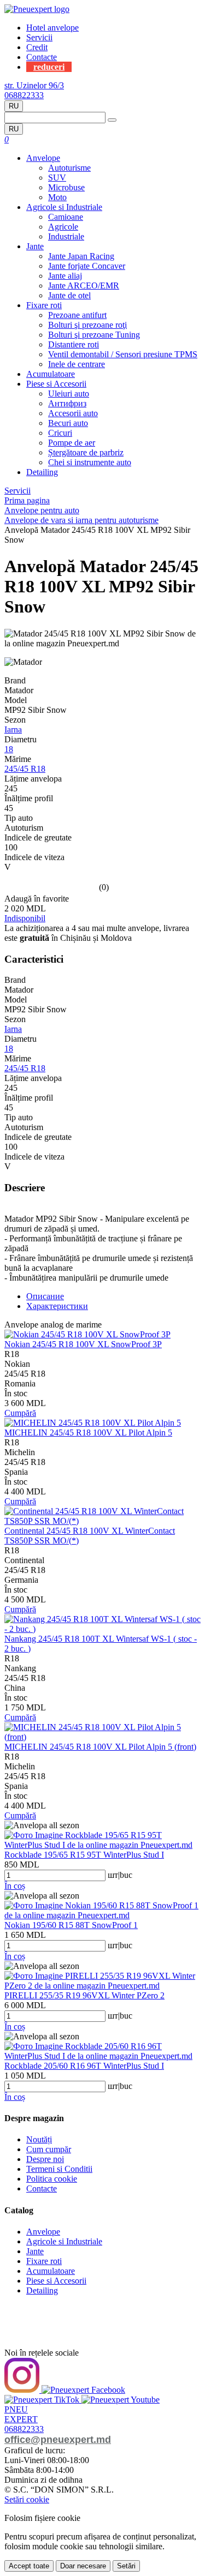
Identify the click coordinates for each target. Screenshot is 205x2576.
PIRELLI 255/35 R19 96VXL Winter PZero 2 (84, 1995)
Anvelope (43, 158)
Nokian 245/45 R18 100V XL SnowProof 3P (83, 1344)
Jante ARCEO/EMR (84, 286)
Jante (35, 246)
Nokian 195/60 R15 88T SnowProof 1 (71, 1925)
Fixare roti (44, 305)
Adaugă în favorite (37, 899)
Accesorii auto (73, 413)
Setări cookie (27, 2499)
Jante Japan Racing (81, 256)
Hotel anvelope (52, 28)
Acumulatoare (51, 374)
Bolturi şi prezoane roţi (87, 325)
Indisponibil (25, 918)
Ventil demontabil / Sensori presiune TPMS (123, 354)
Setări (126, 2566)
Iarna (13, 729)
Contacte (42, 57)
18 (9, 749)
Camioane (66, 217)
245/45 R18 (25, 769)
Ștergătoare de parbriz (86, 452)
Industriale (66, 236)
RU (14, 106)
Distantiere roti (74, 344)
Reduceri (49, 67)
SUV (57, 178)
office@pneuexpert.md (58, 2440)
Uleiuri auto (69, 394)
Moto (57, 197)
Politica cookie (52, 2179)
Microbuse (66, 187)
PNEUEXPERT (21, 2414)
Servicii (39, 37)
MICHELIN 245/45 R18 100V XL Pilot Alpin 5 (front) (100, 1747)
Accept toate (29, 2566)
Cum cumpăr (49, 2149)
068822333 (24, 95)
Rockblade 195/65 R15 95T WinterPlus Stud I (84, 1855)
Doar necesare (83, 2566)
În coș (15, 1886)
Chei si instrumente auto (90, 462)
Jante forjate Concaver (87, 266)
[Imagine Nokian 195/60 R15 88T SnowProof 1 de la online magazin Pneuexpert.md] (102, 1915)
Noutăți (39, 2139)
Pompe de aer (72, 443)
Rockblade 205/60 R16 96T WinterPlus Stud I (84, 2066)
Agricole (63, 227)
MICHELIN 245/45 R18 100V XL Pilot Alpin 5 (88, 1433)
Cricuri (60, 433)
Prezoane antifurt (77, 315)
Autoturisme (69, 168)
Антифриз (67, 403)
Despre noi (45, 2159)
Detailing (42, 472)
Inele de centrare (77, 364)
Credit (37, 47)
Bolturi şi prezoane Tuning (94, 335)
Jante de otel (69, 295)
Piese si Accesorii (56, 384)
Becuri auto (68, 423)
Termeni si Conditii (59, 2169)
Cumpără (20, 1413)
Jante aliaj (65, 276)
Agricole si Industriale (64, 207)
